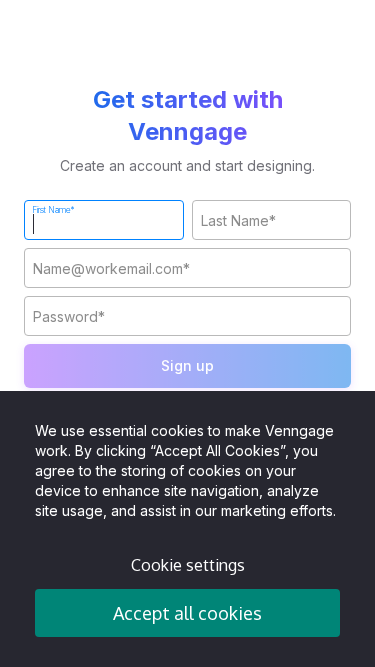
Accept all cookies (187, 613)
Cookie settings (188, 565)
